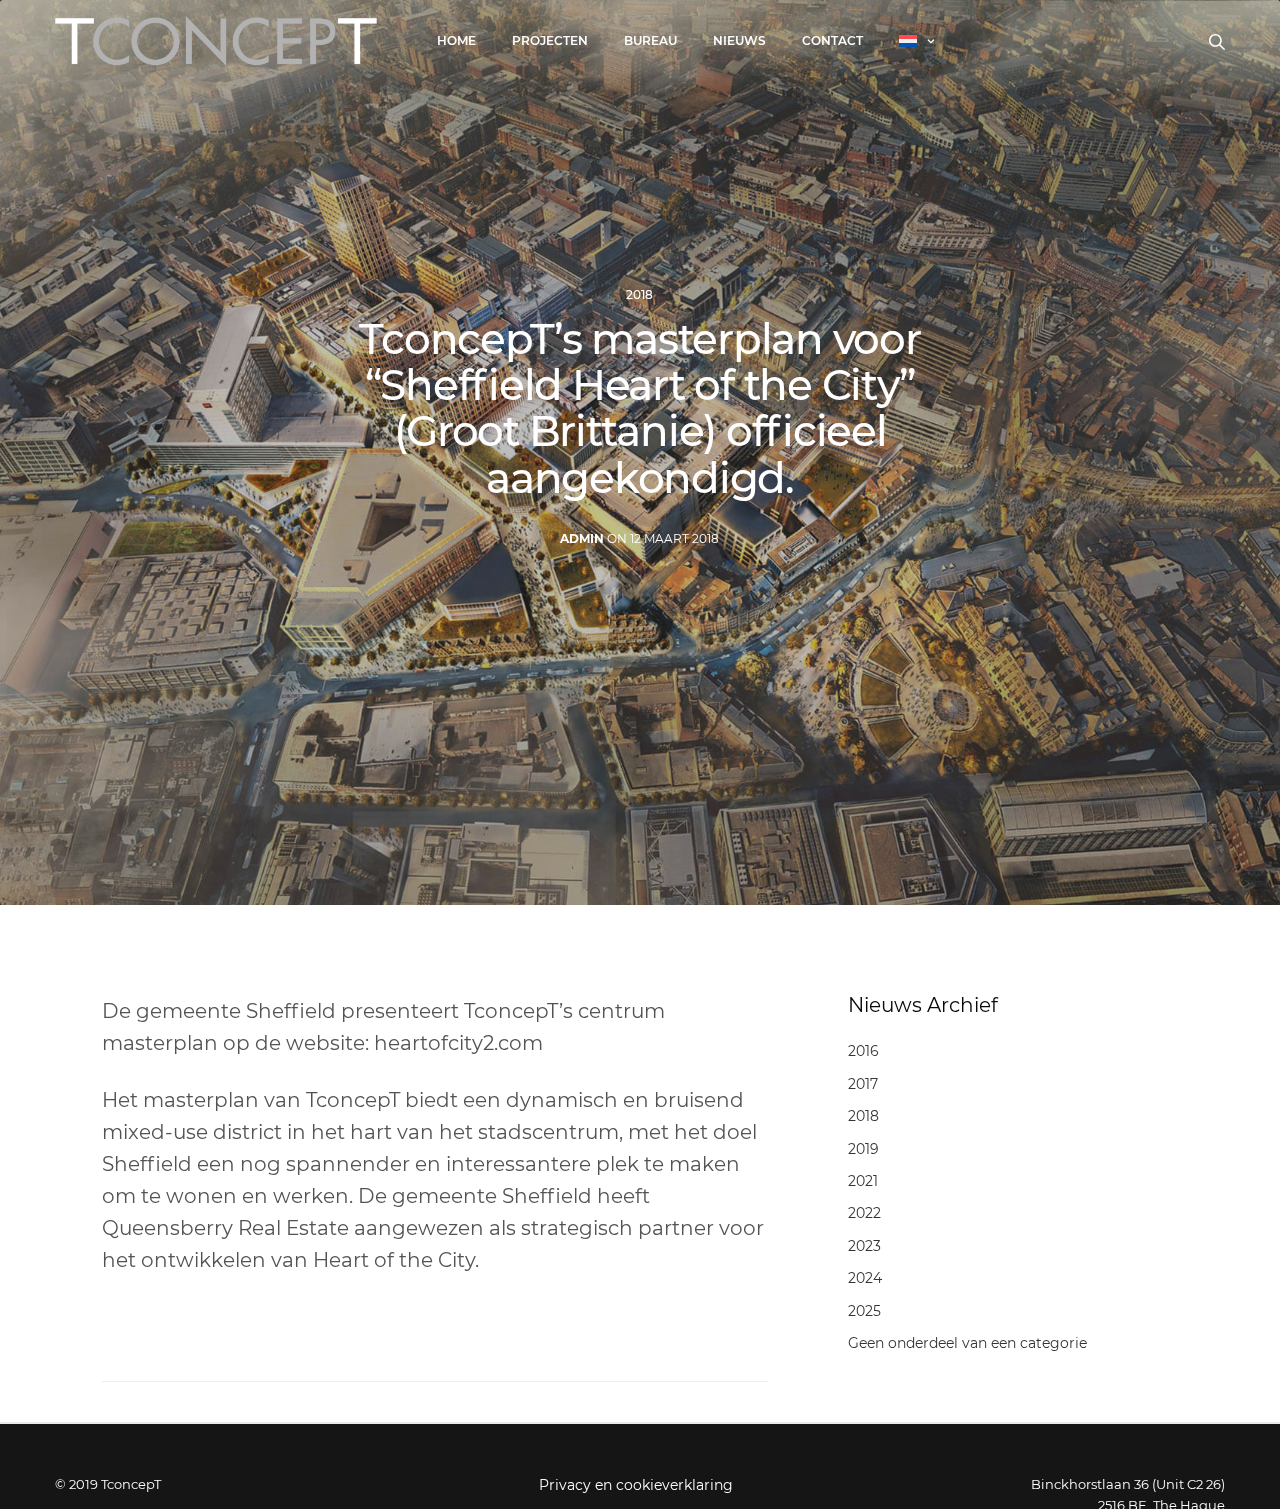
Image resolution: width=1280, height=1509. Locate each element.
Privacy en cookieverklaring (636, 1485)
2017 (863, 1084)
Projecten (550, 40)
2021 (863, 1181)
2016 (863, 1051)
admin (582, 538)
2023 (864, 1246)
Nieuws (739, 40)
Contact (832, 40)
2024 (865, 1278)
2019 (863, 1149)
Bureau (650, 40)
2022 (864, 1213)
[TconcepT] (216, 41)
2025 (864, 1311)
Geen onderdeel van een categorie (967, 1343)
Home (456, 40)
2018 (639, 295)
